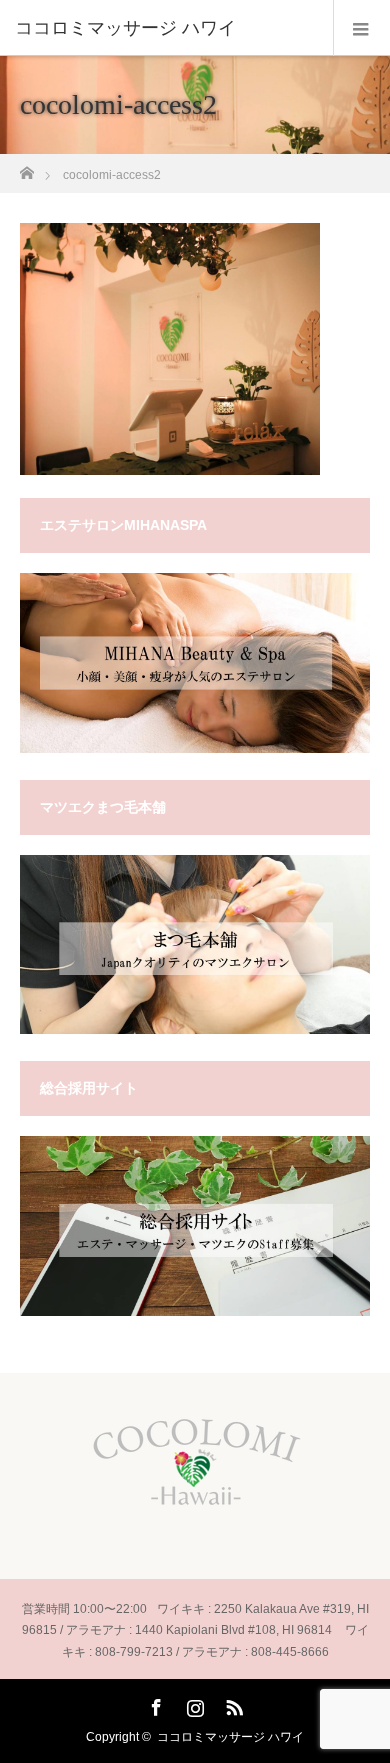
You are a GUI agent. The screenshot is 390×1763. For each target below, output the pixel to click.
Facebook (154, 1704)
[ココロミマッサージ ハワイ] (165, 28)
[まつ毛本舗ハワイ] (195, 1030)
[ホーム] (26, 167)
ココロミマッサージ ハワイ (230, 1737)
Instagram (193, 1704)
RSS (232, 1704)
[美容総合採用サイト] (195, 1312)
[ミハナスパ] (195, 749)
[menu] (361, 28)
